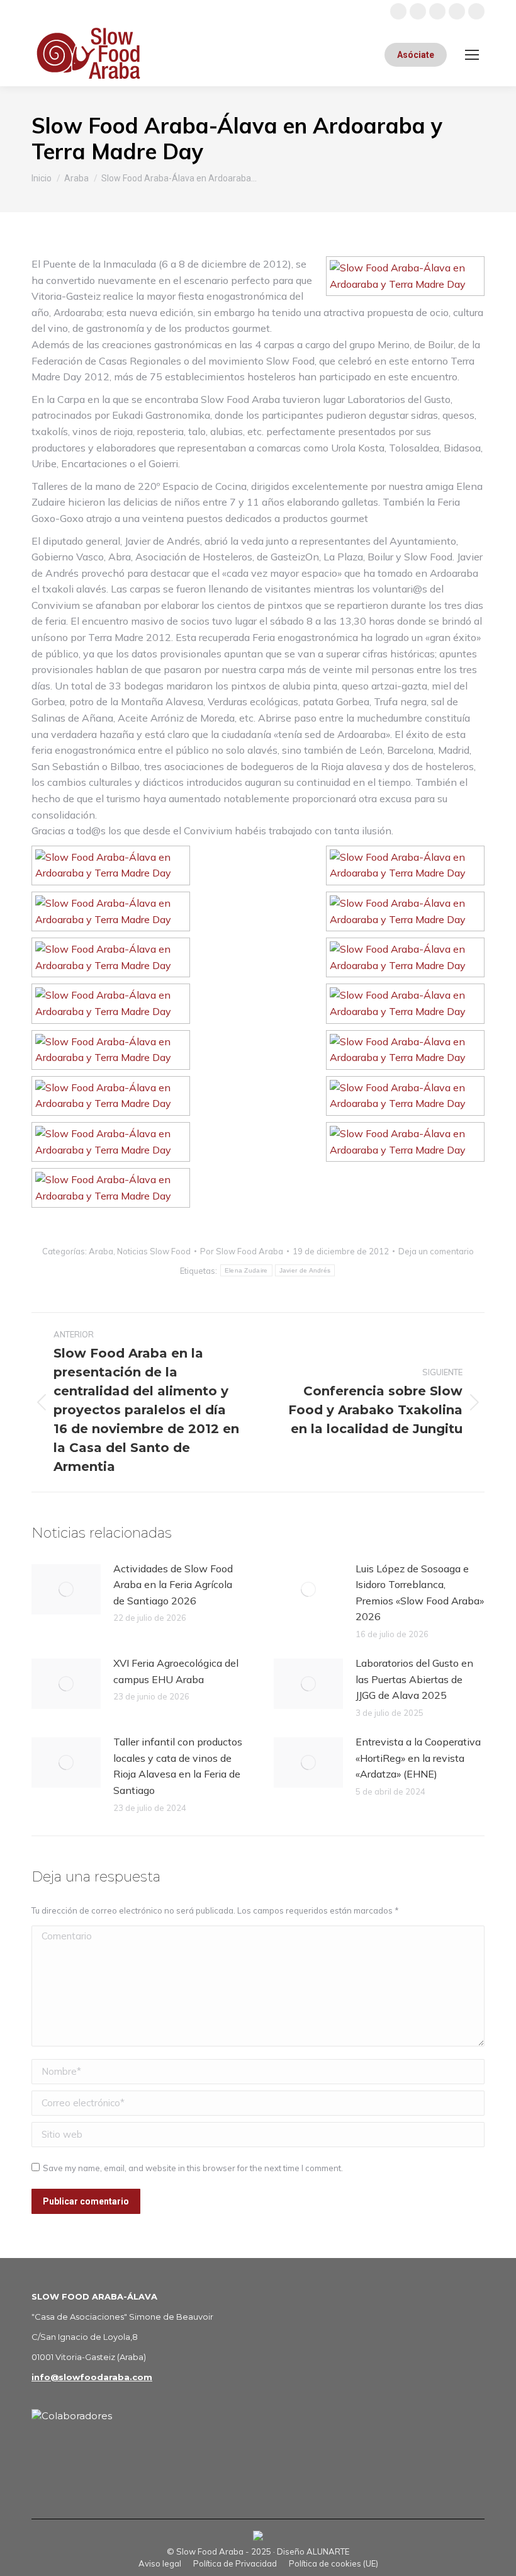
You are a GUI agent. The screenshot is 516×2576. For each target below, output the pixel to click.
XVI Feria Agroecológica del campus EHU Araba (176, 1671)
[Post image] (66, 1589)
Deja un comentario (436, 1251)
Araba (101, 1251)
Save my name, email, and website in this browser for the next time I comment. (193, 2168)
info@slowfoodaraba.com (92, 2377)
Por (242, 1251)
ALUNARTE (328, 2551)
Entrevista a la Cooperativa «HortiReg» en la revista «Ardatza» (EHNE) (418, 1758)
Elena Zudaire (246, 1270)
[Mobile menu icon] (472, 55)
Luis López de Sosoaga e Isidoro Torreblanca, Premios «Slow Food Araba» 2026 (420, 1593)
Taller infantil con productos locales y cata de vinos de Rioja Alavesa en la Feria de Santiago (178, 1766)
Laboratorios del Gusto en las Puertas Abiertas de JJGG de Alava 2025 (414, 1679)
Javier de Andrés (305, 1270)
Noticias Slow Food (154, 1251)
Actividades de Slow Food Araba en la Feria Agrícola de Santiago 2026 (173, 1585)
